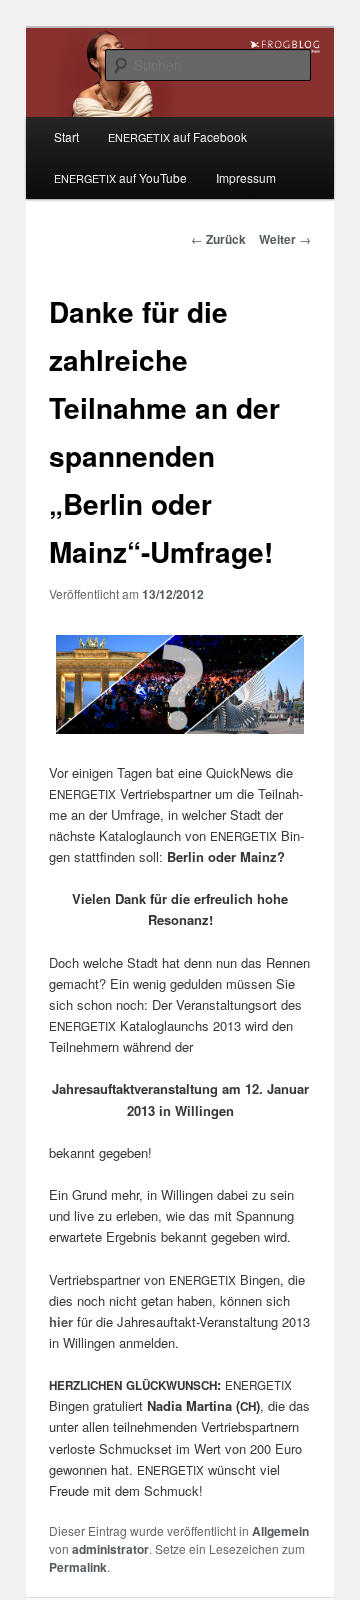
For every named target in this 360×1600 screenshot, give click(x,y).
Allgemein (280, 1531)
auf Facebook (177, 136)
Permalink (78, 1567)
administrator (110, 1549)
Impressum (246, 177)
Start (66, 136)
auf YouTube (120, 177)
